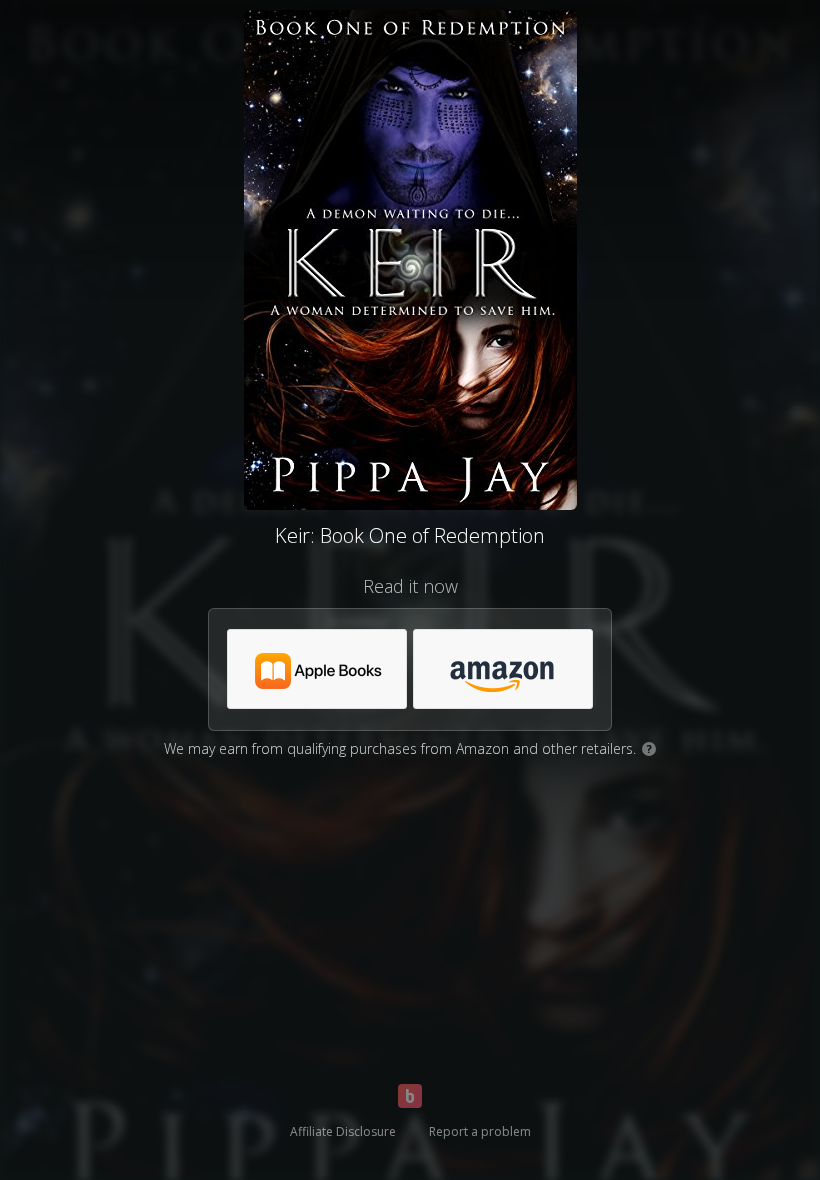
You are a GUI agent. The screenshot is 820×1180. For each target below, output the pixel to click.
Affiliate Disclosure (343, 1131)
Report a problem (480, 1131)
